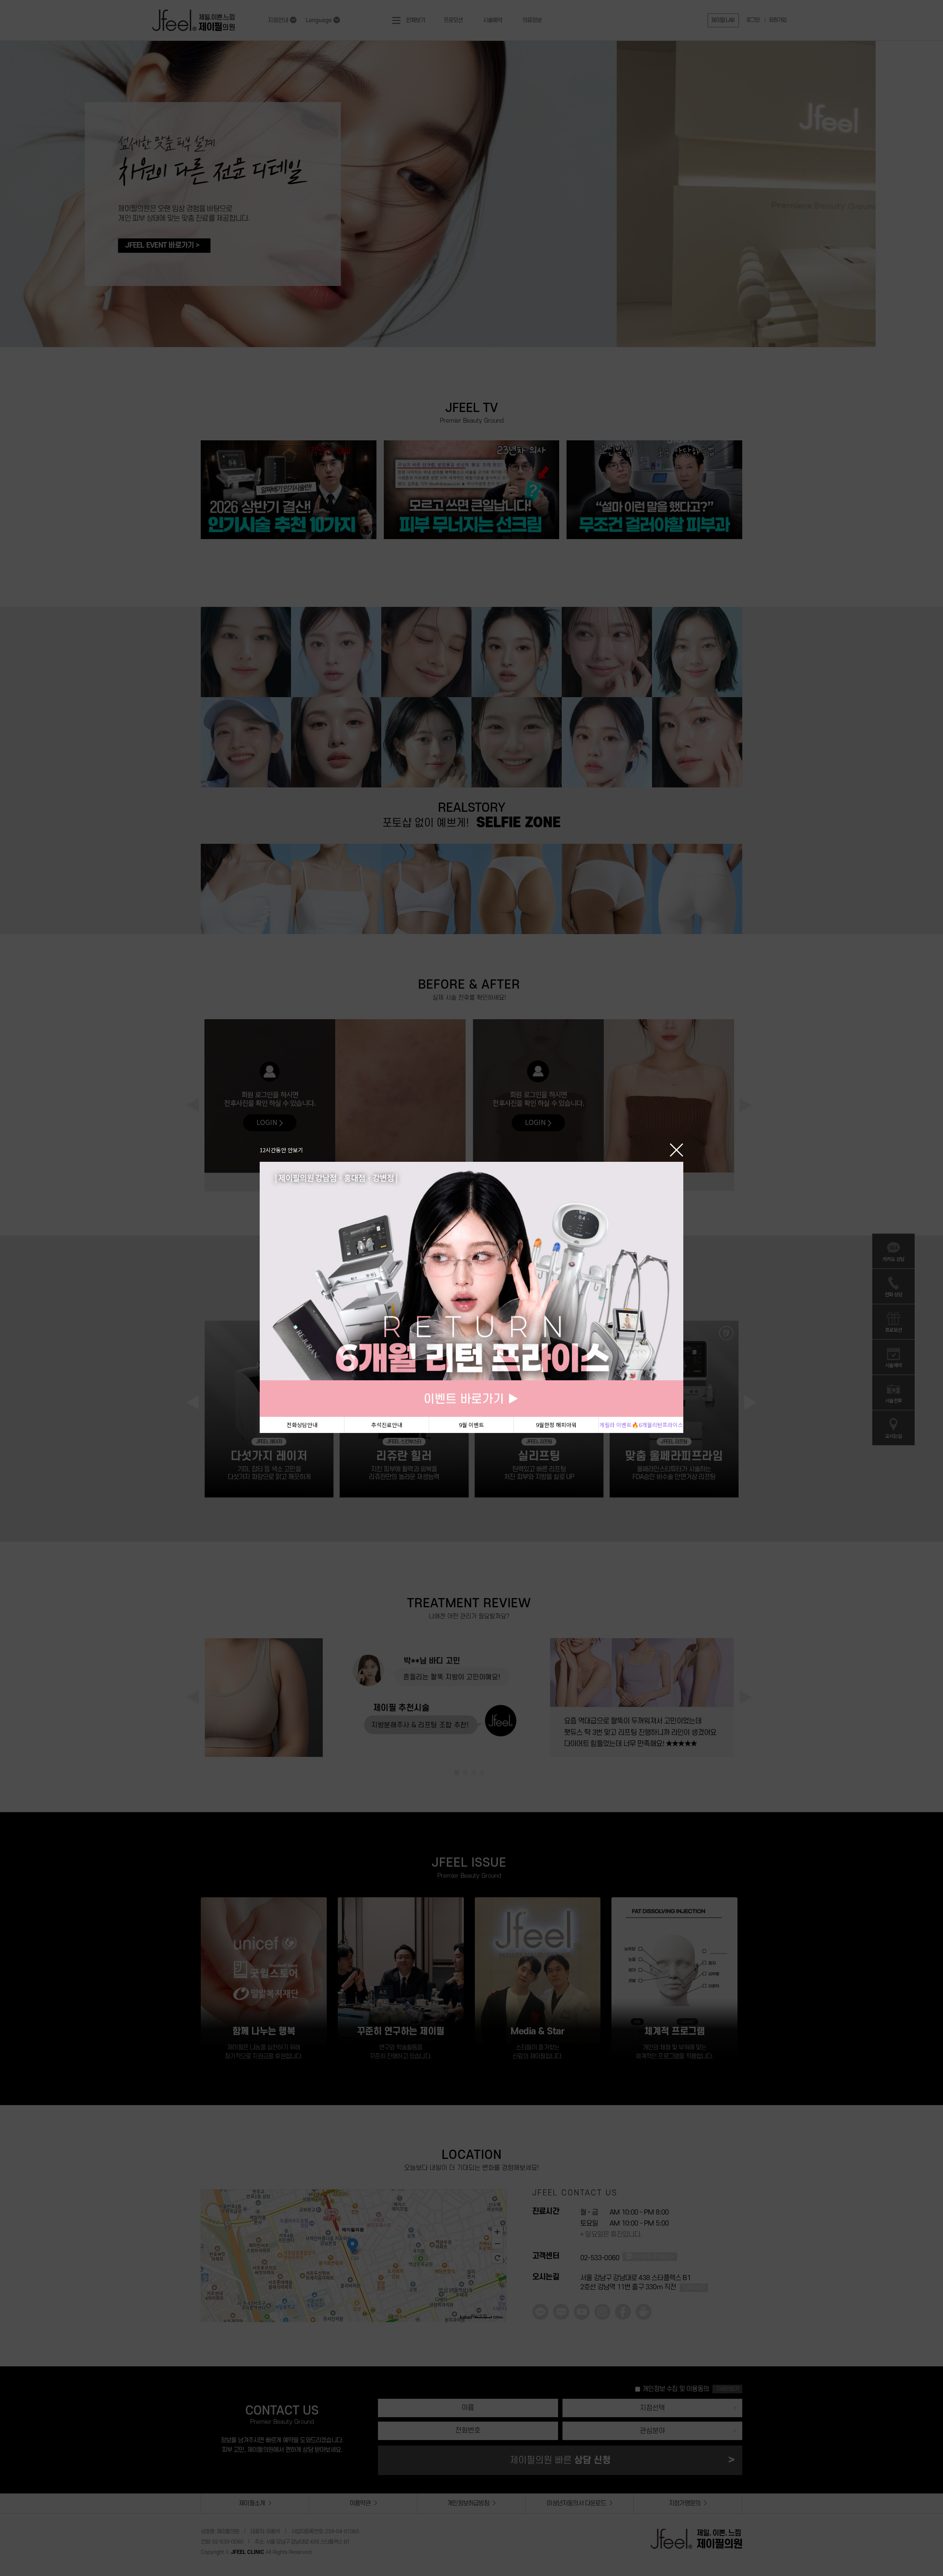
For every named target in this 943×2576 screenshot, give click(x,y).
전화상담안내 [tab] (302, 1425)
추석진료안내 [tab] (387, 1425)
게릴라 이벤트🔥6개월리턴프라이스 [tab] (641, 1425)
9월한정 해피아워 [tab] (556, 1425)
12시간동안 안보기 (281, 1149)
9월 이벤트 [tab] (471, 1425)
